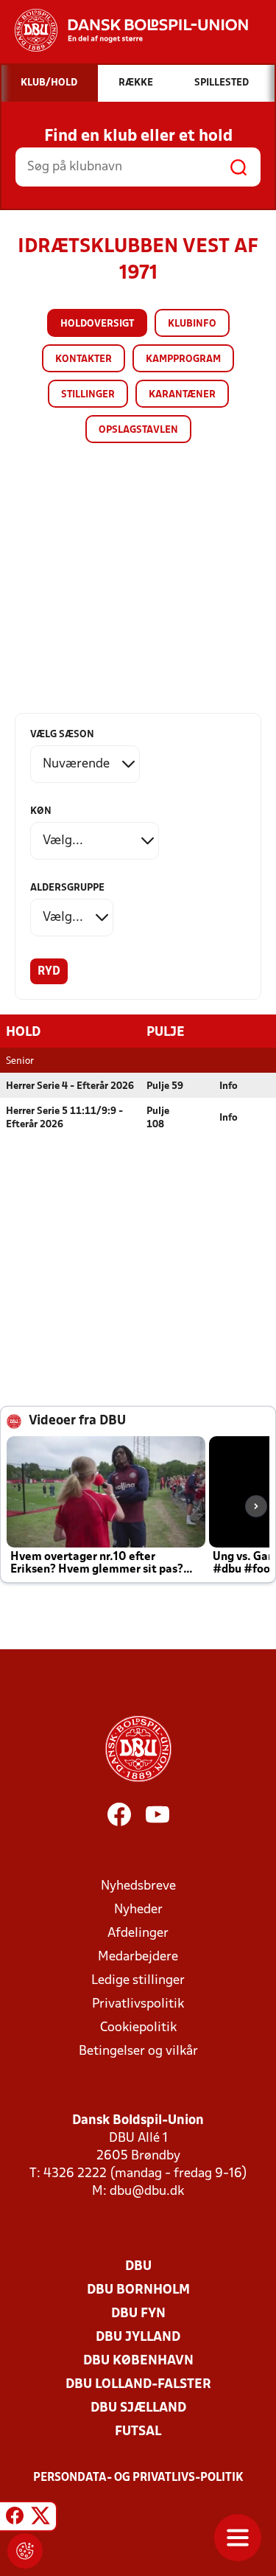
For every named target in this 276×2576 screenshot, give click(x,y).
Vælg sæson (62, 735)
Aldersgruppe (67, 888)
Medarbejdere (138, 1957)
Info (229, 1086)
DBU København (138, 2361)
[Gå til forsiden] (124, 30)
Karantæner (182, 395)
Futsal (138, 2432)
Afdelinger (138, 1933)
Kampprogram (183, 359)
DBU (138, 2267)
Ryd (49, 972)
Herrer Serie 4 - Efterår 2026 (70, 1086)
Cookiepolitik (138, 2028)
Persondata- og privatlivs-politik (138, 2478)
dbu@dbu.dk (147, 2192)
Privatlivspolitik (138, 2004)
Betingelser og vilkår (138, 2051)
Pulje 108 (158, 1118)
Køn (41, 811)
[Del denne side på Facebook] (15, 2518)
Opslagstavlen (138, 430)
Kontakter (84, 359)
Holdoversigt (97, 324)
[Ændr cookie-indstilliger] (25, 2551)
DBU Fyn (138, 2314)
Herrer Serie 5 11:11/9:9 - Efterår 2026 (64, 1118)
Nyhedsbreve (138, 1886)
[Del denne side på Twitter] (40, 2518)
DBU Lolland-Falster (138, 2385)
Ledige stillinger (138, 1981)
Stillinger (88, 395)
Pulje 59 (165, 1086)
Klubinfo (192, 324)
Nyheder (138, 1910)
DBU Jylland (138, 2337)
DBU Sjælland (138, 2408)
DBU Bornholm (138, 2290)
